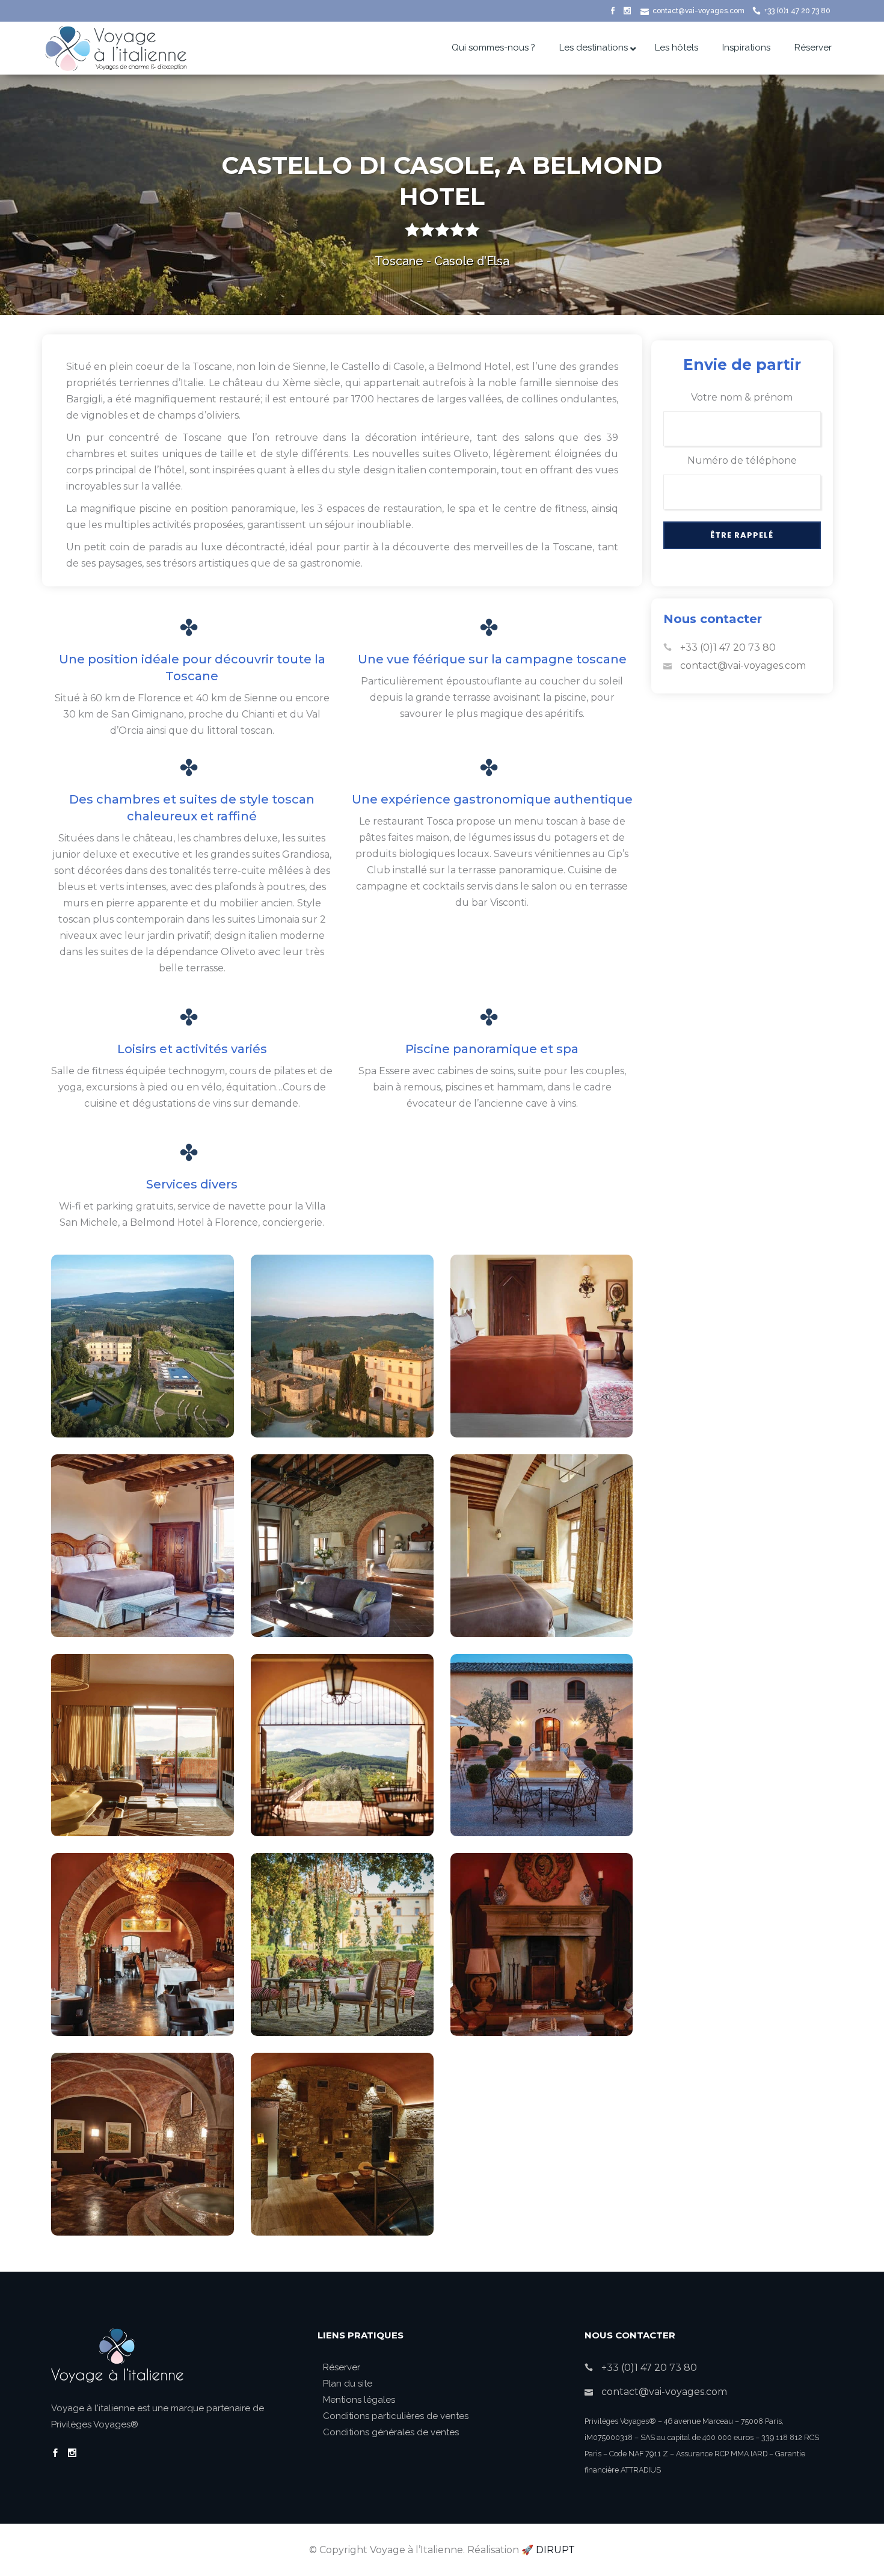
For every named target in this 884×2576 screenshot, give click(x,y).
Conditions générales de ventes (391, 2432)
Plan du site (348, 2384)
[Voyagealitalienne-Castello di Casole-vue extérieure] (342, 1346)
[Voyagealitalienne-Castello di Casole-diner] (342, 1944)
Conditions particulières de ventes (396, 2416)
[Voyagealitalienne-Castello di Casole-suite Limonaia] (542, 1546)
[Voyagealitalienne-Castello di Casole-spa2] (342, 2144)
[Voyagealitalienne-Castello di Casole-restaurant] (143, 1944)
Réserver (342, 2367)
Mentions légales (359, 2400)
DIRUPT (555, 2550)
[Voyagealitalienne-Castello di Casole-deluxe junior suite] (143, 1546)
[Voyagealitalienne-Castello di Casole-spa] (143, 2144)
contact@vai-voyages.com (698, 11)
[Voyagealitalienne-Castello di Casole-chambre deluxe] (542, 1346)
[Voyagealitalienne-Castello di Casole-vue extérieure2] (143, 1346)
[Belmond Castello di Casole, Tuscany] (342, 1546)
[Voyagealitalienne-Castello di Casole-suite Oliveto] (143, 1745)
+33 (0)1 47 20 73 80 (797, 11)
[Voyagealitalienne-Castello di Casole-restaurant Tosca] (542, 1745)
